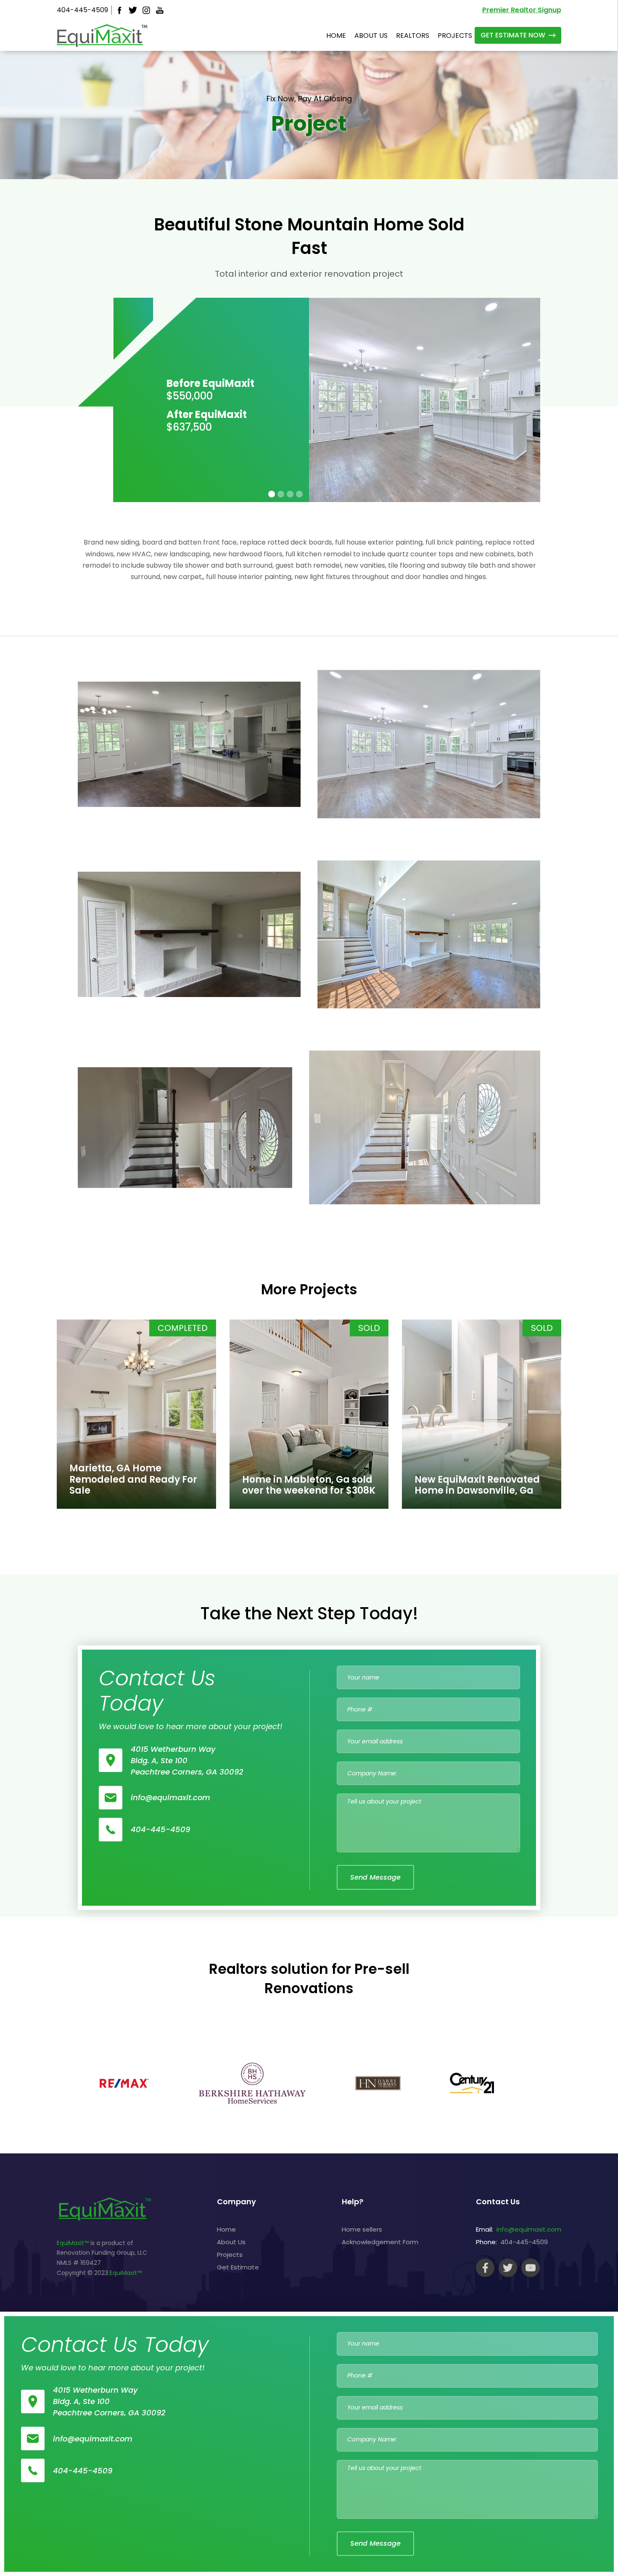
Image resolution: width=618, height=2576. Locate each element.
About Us (231, 2242)
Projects (230, 2255)
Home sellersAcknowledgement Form (380, 2236)
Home (226, 2229)
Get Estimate (238, 2267)
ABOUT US (371, 36)
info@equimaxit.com (529, 2229)
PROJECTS (455, 36)
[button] (272, 494)
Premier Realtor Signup (522, 10)
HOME (336, 36)
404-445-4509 (82, 10)
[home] (102, 35)
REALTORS (413, 36)
